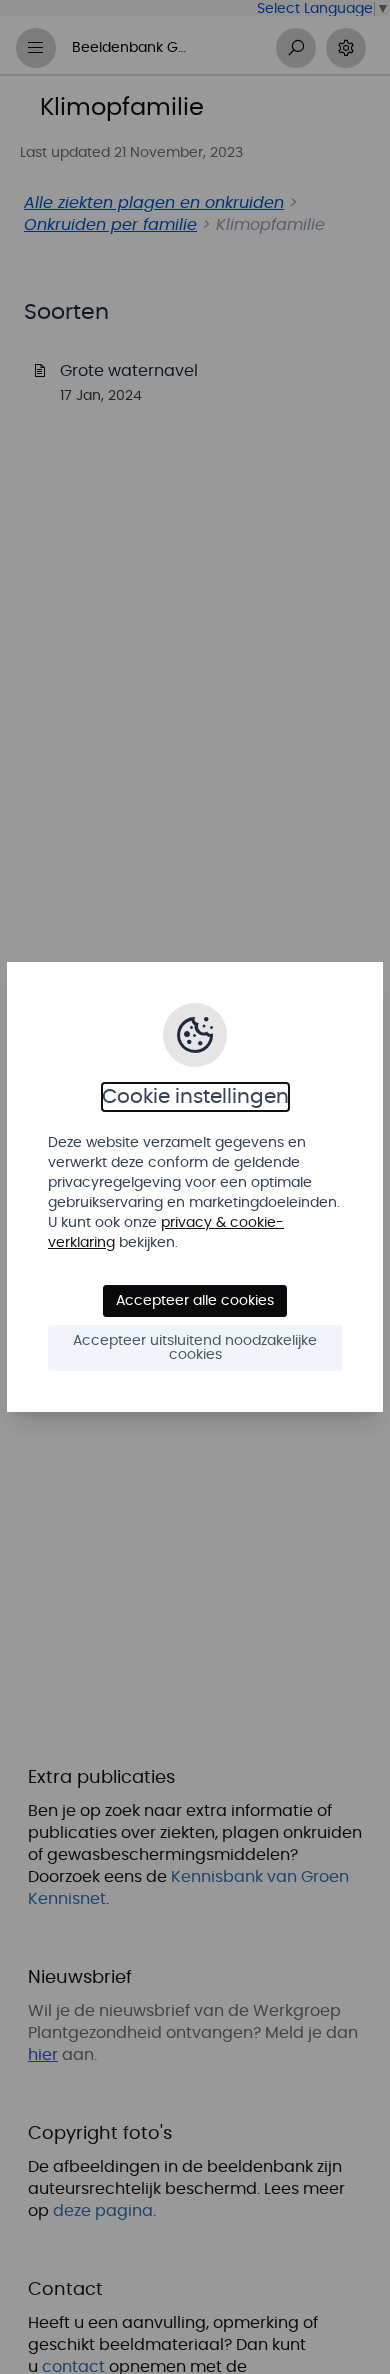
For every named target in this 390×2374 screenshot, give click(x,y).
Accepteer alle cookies (195, 1301)
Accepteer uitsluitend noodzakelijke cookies (195, 1348)
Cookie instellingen (195, 1097)
